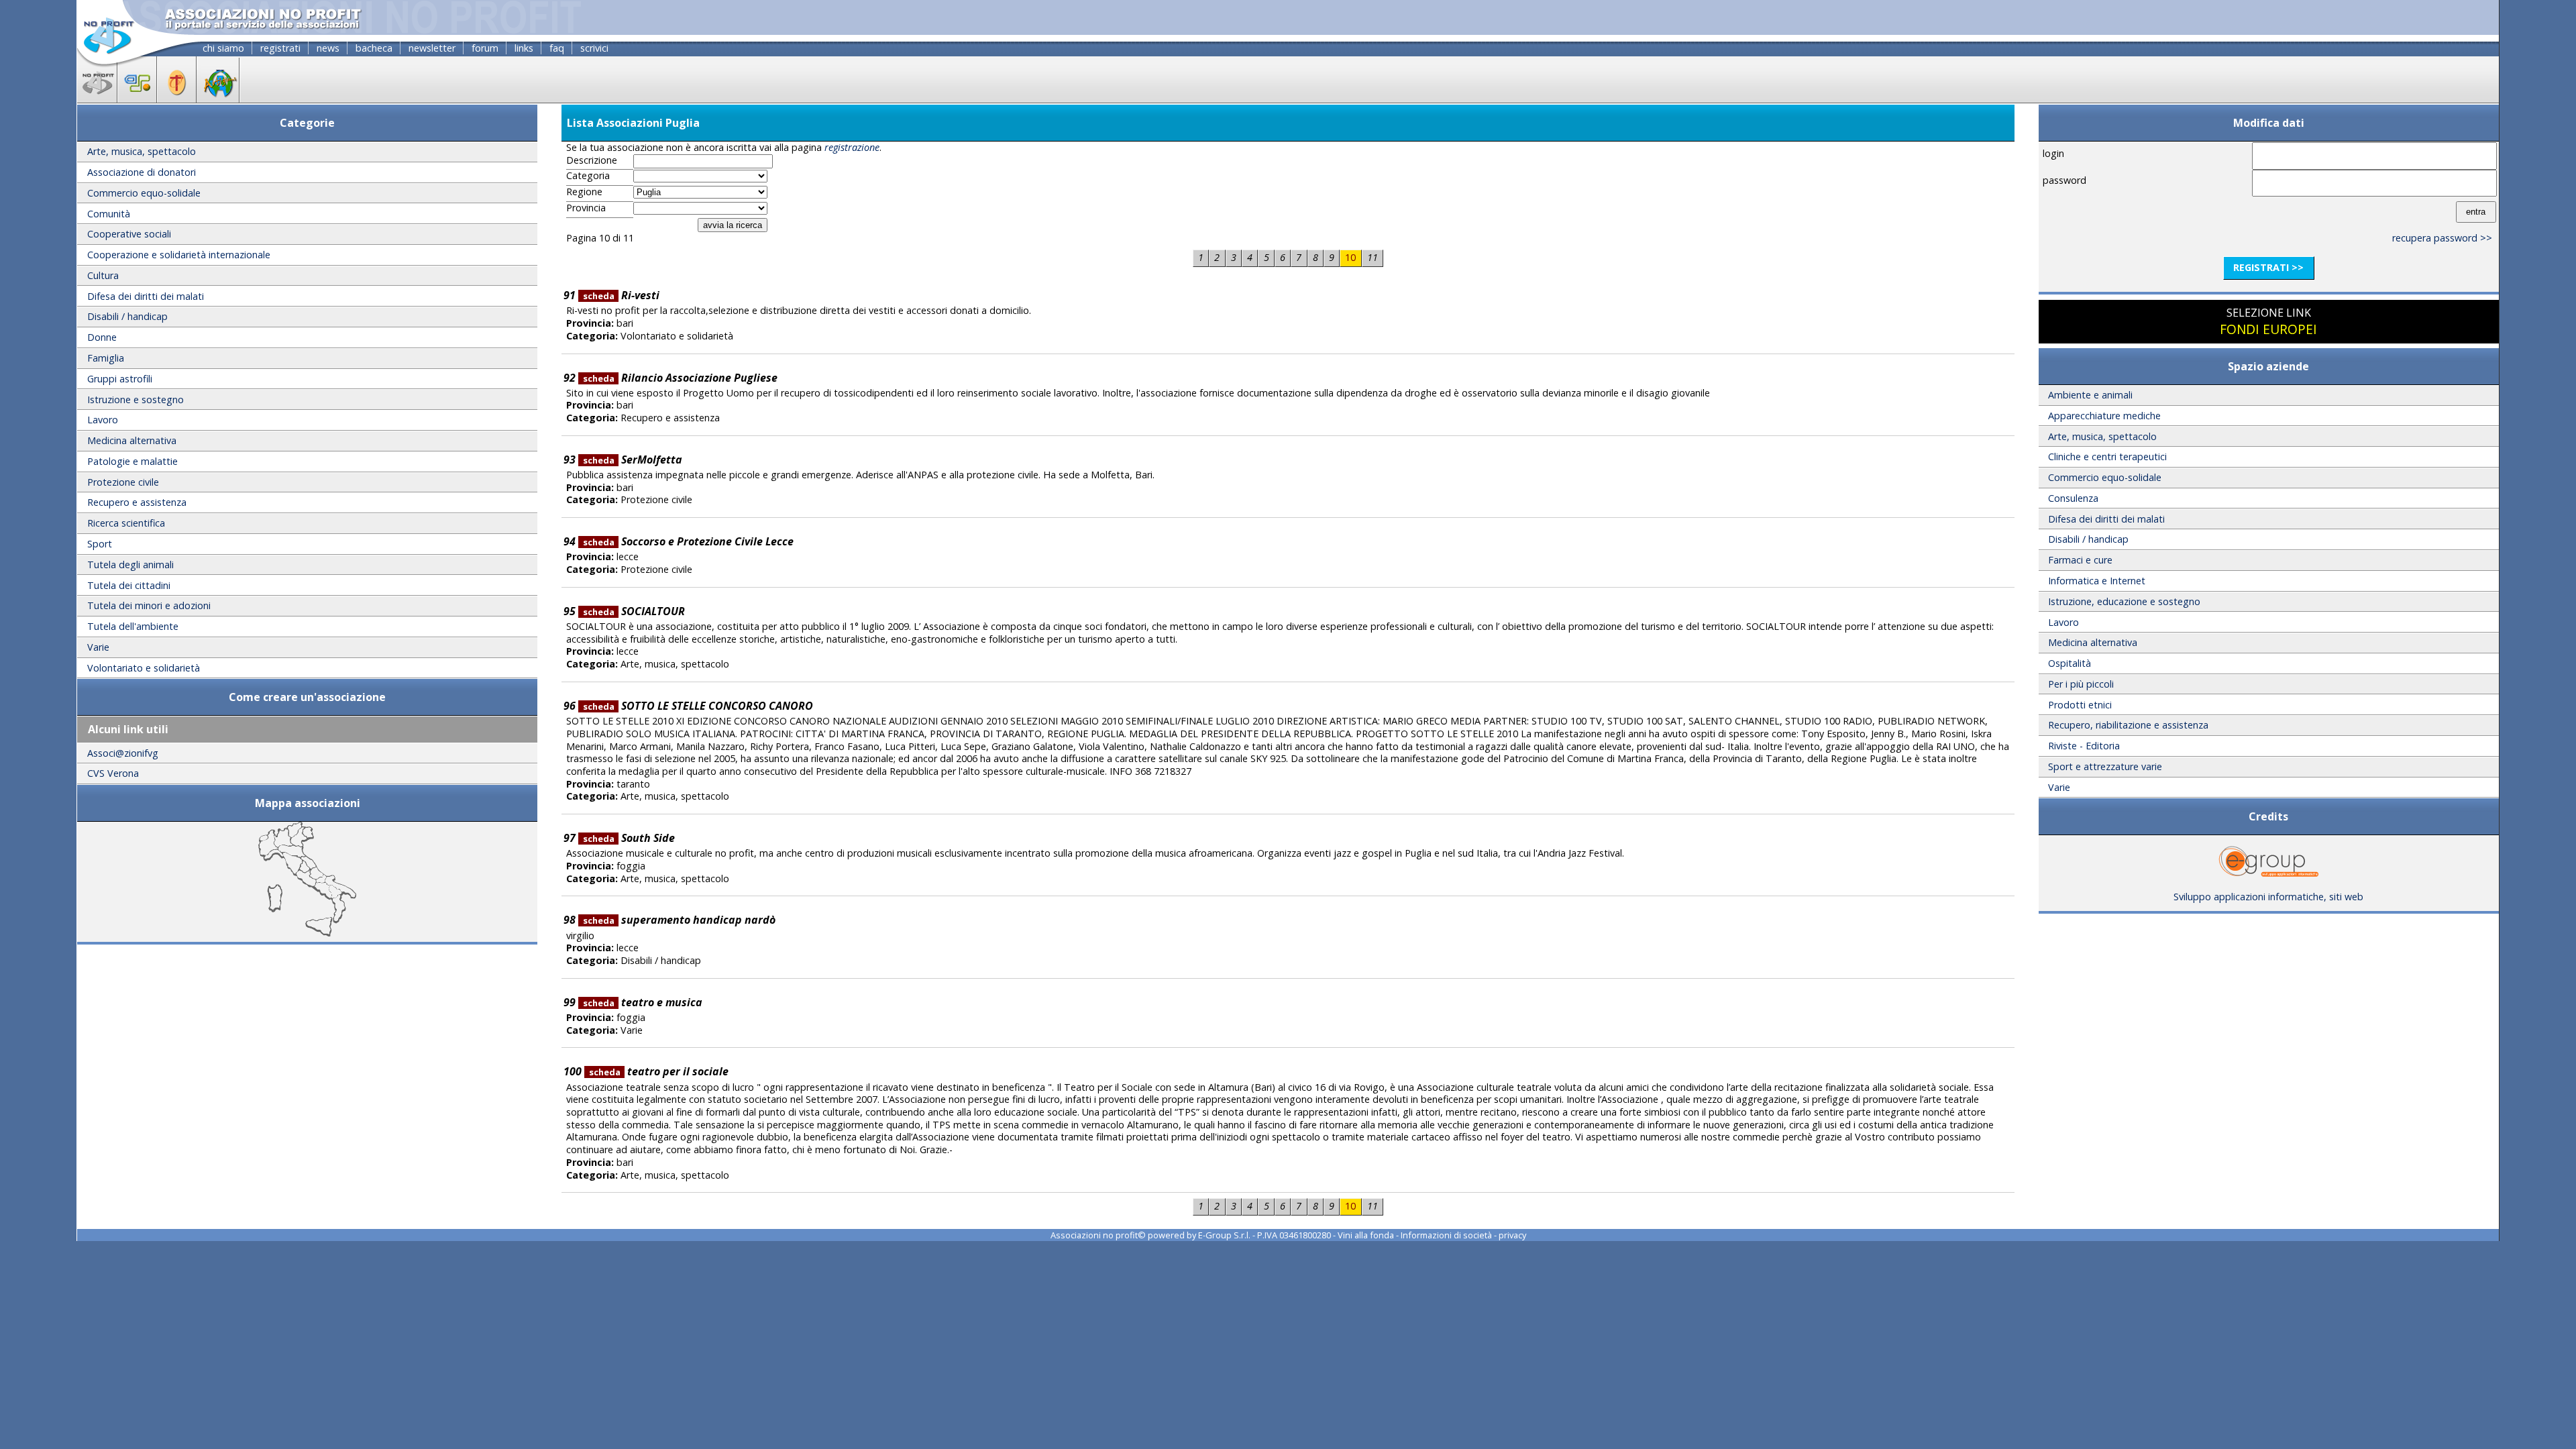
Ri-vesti (621, 295)
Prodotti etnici (2080, 705)
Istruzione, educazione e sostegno (2124, 601)
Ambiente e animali (2090, 395)
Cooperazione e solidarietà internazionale (179, 255)
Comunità (109, 214)
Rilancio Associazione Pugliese (680, 378)
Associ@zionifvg (123, 753)
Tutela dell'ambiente (133, 626)
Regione (584, 192)
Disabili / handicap (127, 316)
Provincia (586, 208)
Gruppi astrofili (120, 379)
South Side (629, 838)
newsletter (432, 48)
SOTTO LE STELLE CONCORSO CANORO (698, 706)
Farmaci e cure (2080, 560)
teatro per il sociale (659, 1071)
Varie (98, 647)
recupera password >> (2442, 238)
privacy (1512, 1235)
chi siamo (223, 48)
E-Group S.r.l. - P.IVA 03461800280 (1265, 1235)
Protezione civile (123, 482)
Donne (102, 337)
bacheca (374, 48)
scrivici (594, 48)
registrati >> (2268, 267)
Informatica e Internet (2097, 581)
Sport (100, 544)
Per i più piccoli (2081, 684)
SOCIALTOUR (634, 611)
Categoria (588, 176)
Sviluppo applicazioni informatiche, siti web (2268, 897)
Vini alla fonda (1366, 1235)
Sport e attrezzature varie (2105, 766)
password (2064, 180)
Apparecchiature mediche (2104, 416)
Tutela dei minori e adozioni (149, 605)
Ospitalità (2070, 663)
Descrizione (592, 160)
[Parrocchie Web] (177, 99)
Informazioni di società (1446, 1235)
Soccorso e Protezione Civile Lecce (688, 541)
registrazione (852, 147)
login (2053, 153)
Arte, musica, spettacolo (142, 151)
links (524, 48)
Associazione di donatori (142, 172)
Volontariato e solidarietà (144, 668)
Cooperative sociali (129, 234)
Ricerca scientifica (126, 523)
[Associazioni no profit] (97, 99)
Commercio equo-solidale (144, 193)
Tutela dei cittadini (129, 585)
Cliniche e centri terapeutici (2107, 457)
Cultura (103, 275)
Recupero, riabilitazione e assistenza (2128, 725)
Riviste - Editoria (2084, 746)
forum (485, 48)
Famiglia (106, 358)
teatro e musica (643, 1002)
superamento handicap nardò (679, 920)
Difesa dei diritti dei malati (146, 296)
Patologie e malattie (132, 461)
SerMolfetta (633, 460)
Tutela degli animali (130, 565)
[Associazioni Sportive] (137, 99)
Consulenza (2073, 498)
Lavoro (103, 420)
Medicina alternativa (132, 440)
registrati (280, 48)
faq (557, 48)
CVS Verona (113, 773)
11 (1373, 257)
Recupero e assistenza (137, 502)
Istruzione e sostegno (136, 399)
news (328, 48)
